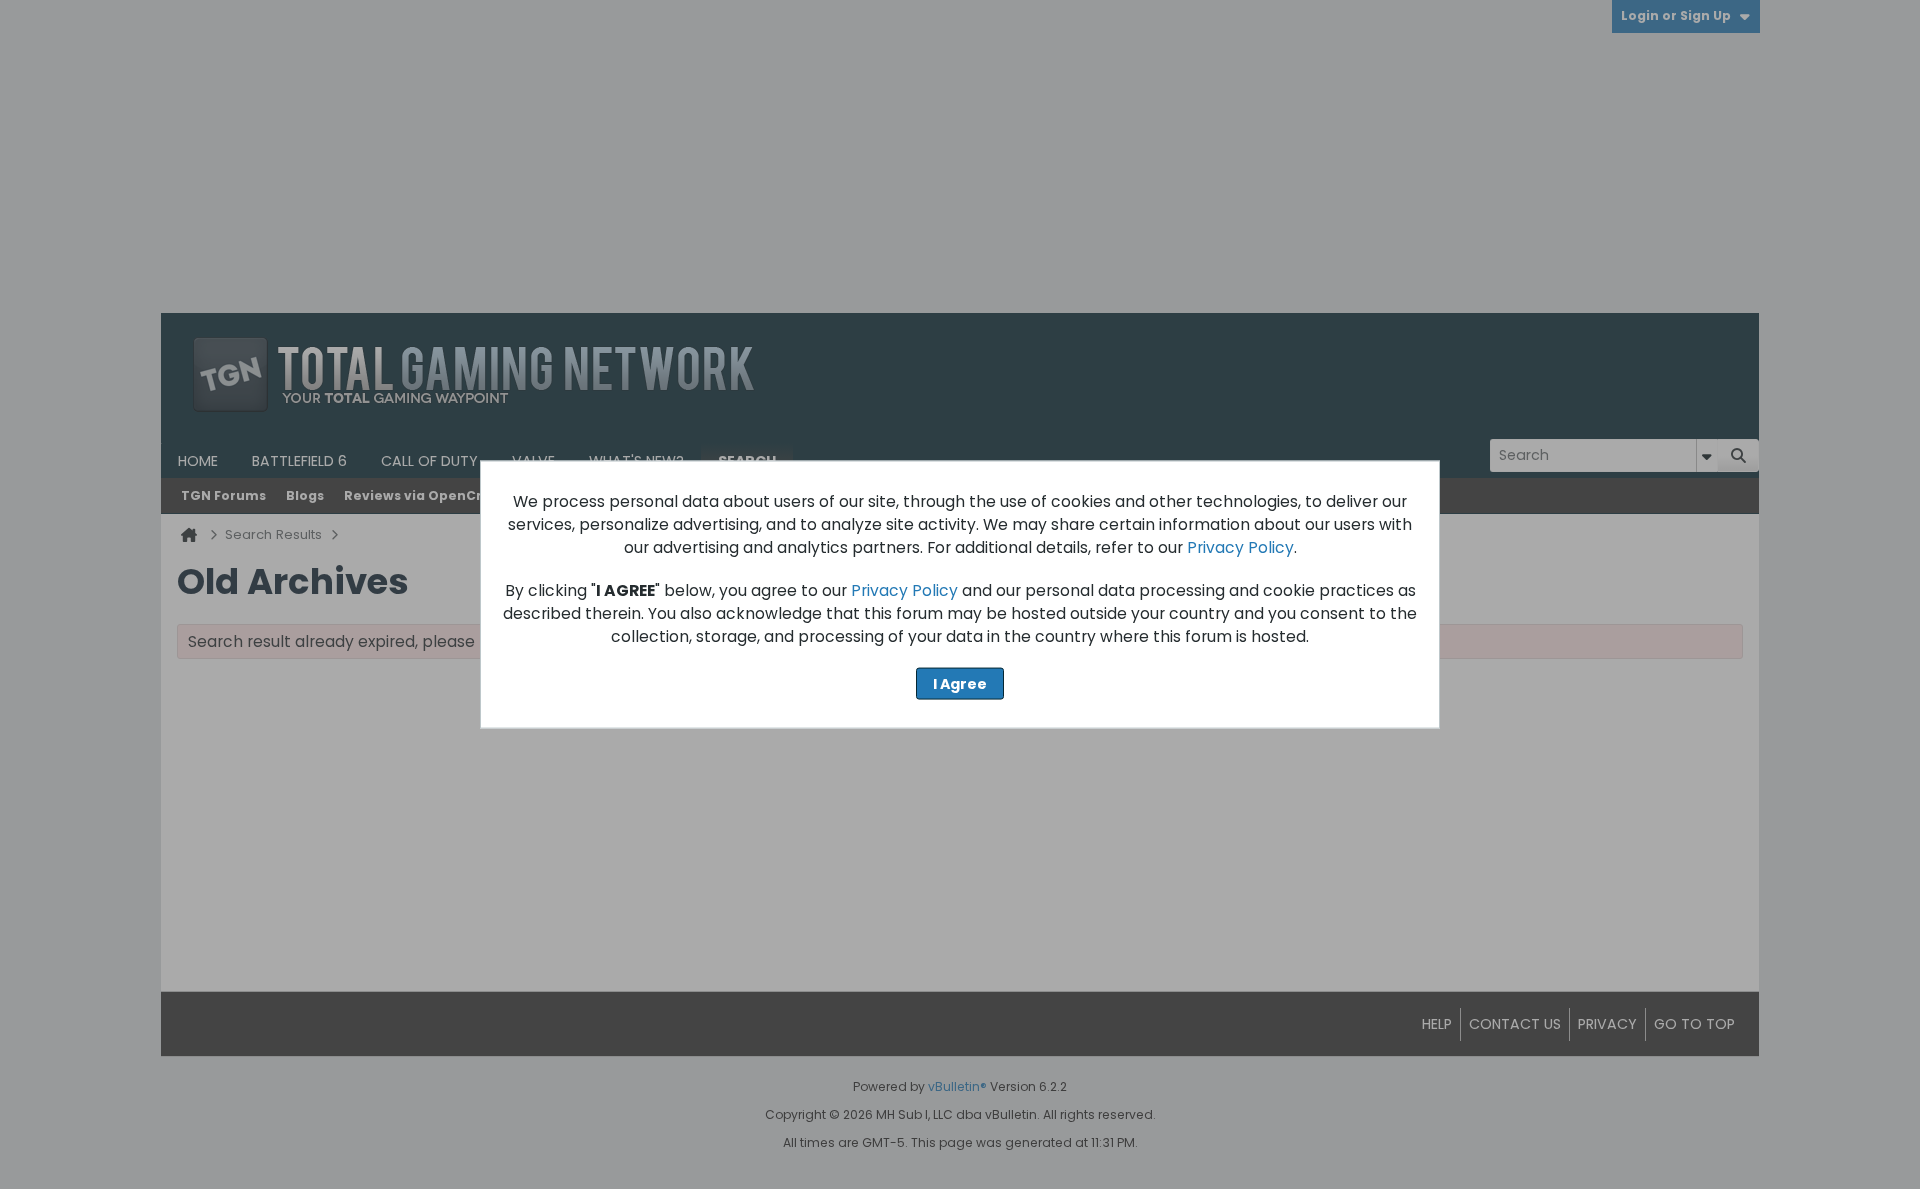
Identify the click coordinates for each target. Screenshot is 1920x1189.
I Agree (960, 683)
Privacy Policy (1240, 546)
